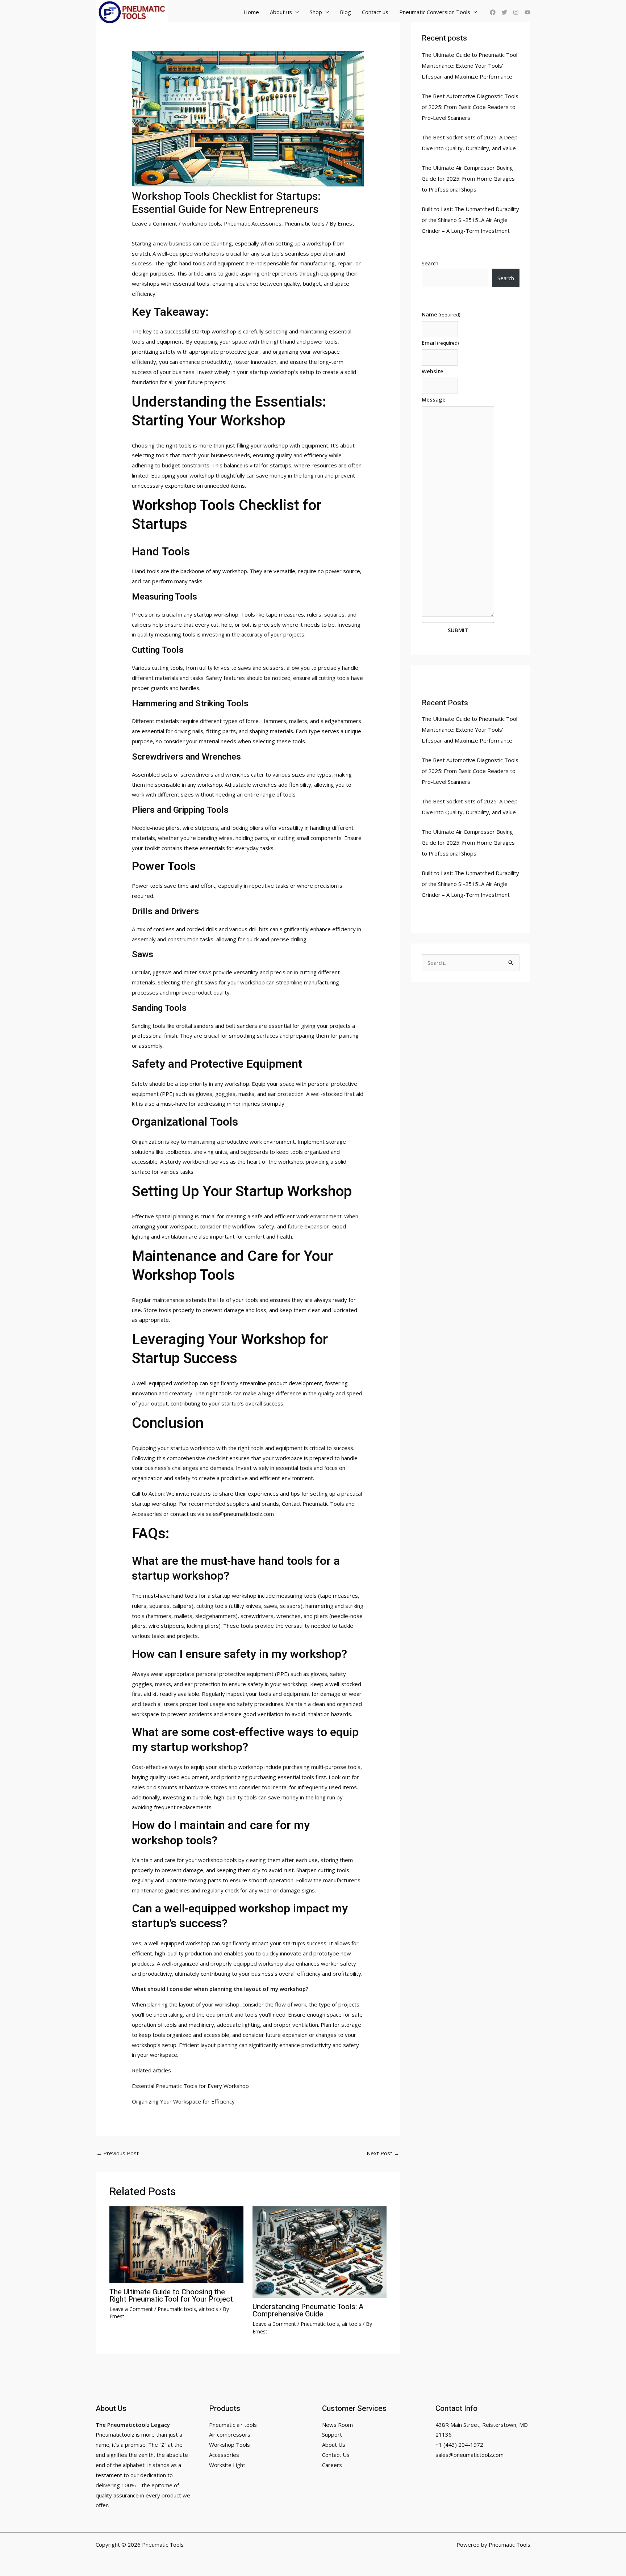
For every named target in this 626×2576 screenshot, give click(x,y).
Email (440, 343)
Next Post (383, 2153)
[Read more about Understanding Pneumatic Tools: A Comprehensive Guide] (320, 2252)
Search (430, 263)
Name (441, 314)
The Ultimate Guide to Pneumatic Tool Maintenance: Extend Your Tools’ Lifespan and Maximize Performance (470, 66)
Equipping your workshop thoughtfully (198, 475)
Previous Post (118, 2153)
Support (332, 2434)
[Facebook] (493, 12)
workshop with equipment (296, 445)
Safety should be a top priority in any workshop (191, 1084)
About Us (334, 2445)
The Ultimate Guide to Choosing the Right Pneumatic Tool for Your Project (171, 2296)
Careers (332, 2465)
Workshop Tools (229, 2445)
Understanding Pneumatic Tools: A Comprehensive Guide (308, 2310)
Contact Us (336, 2455)
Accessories (224, 2455)
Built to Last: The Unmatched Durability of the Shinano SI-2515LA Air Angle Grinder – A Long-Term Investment (470, 220)
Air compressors (230, 2434)
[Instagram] (516, 12)
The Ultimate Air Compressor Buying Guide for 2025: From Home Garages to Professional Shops (468, 178)
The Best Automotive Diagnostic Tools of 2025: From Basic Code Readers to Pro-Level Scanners (470, 107)
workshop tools (202, 223)
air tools (208, 2309)
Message (434, 399)
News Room (337, 2425)
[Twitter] (504, 12)
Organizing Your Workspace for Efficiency (183, 2101)
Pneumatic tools (304, 223)
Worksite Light (227, 2465)
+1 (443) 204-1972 (459, 2445)
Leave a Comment (155, 223)
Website (433, 371)
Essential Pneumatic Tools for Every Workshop (190, 2086)
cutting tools (167, 668)
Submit (458, 630)
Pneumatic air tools (233, 2425)
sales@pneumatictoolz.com (470, 2455)
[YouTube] (527, 12)
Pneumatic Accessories (253, 223)
